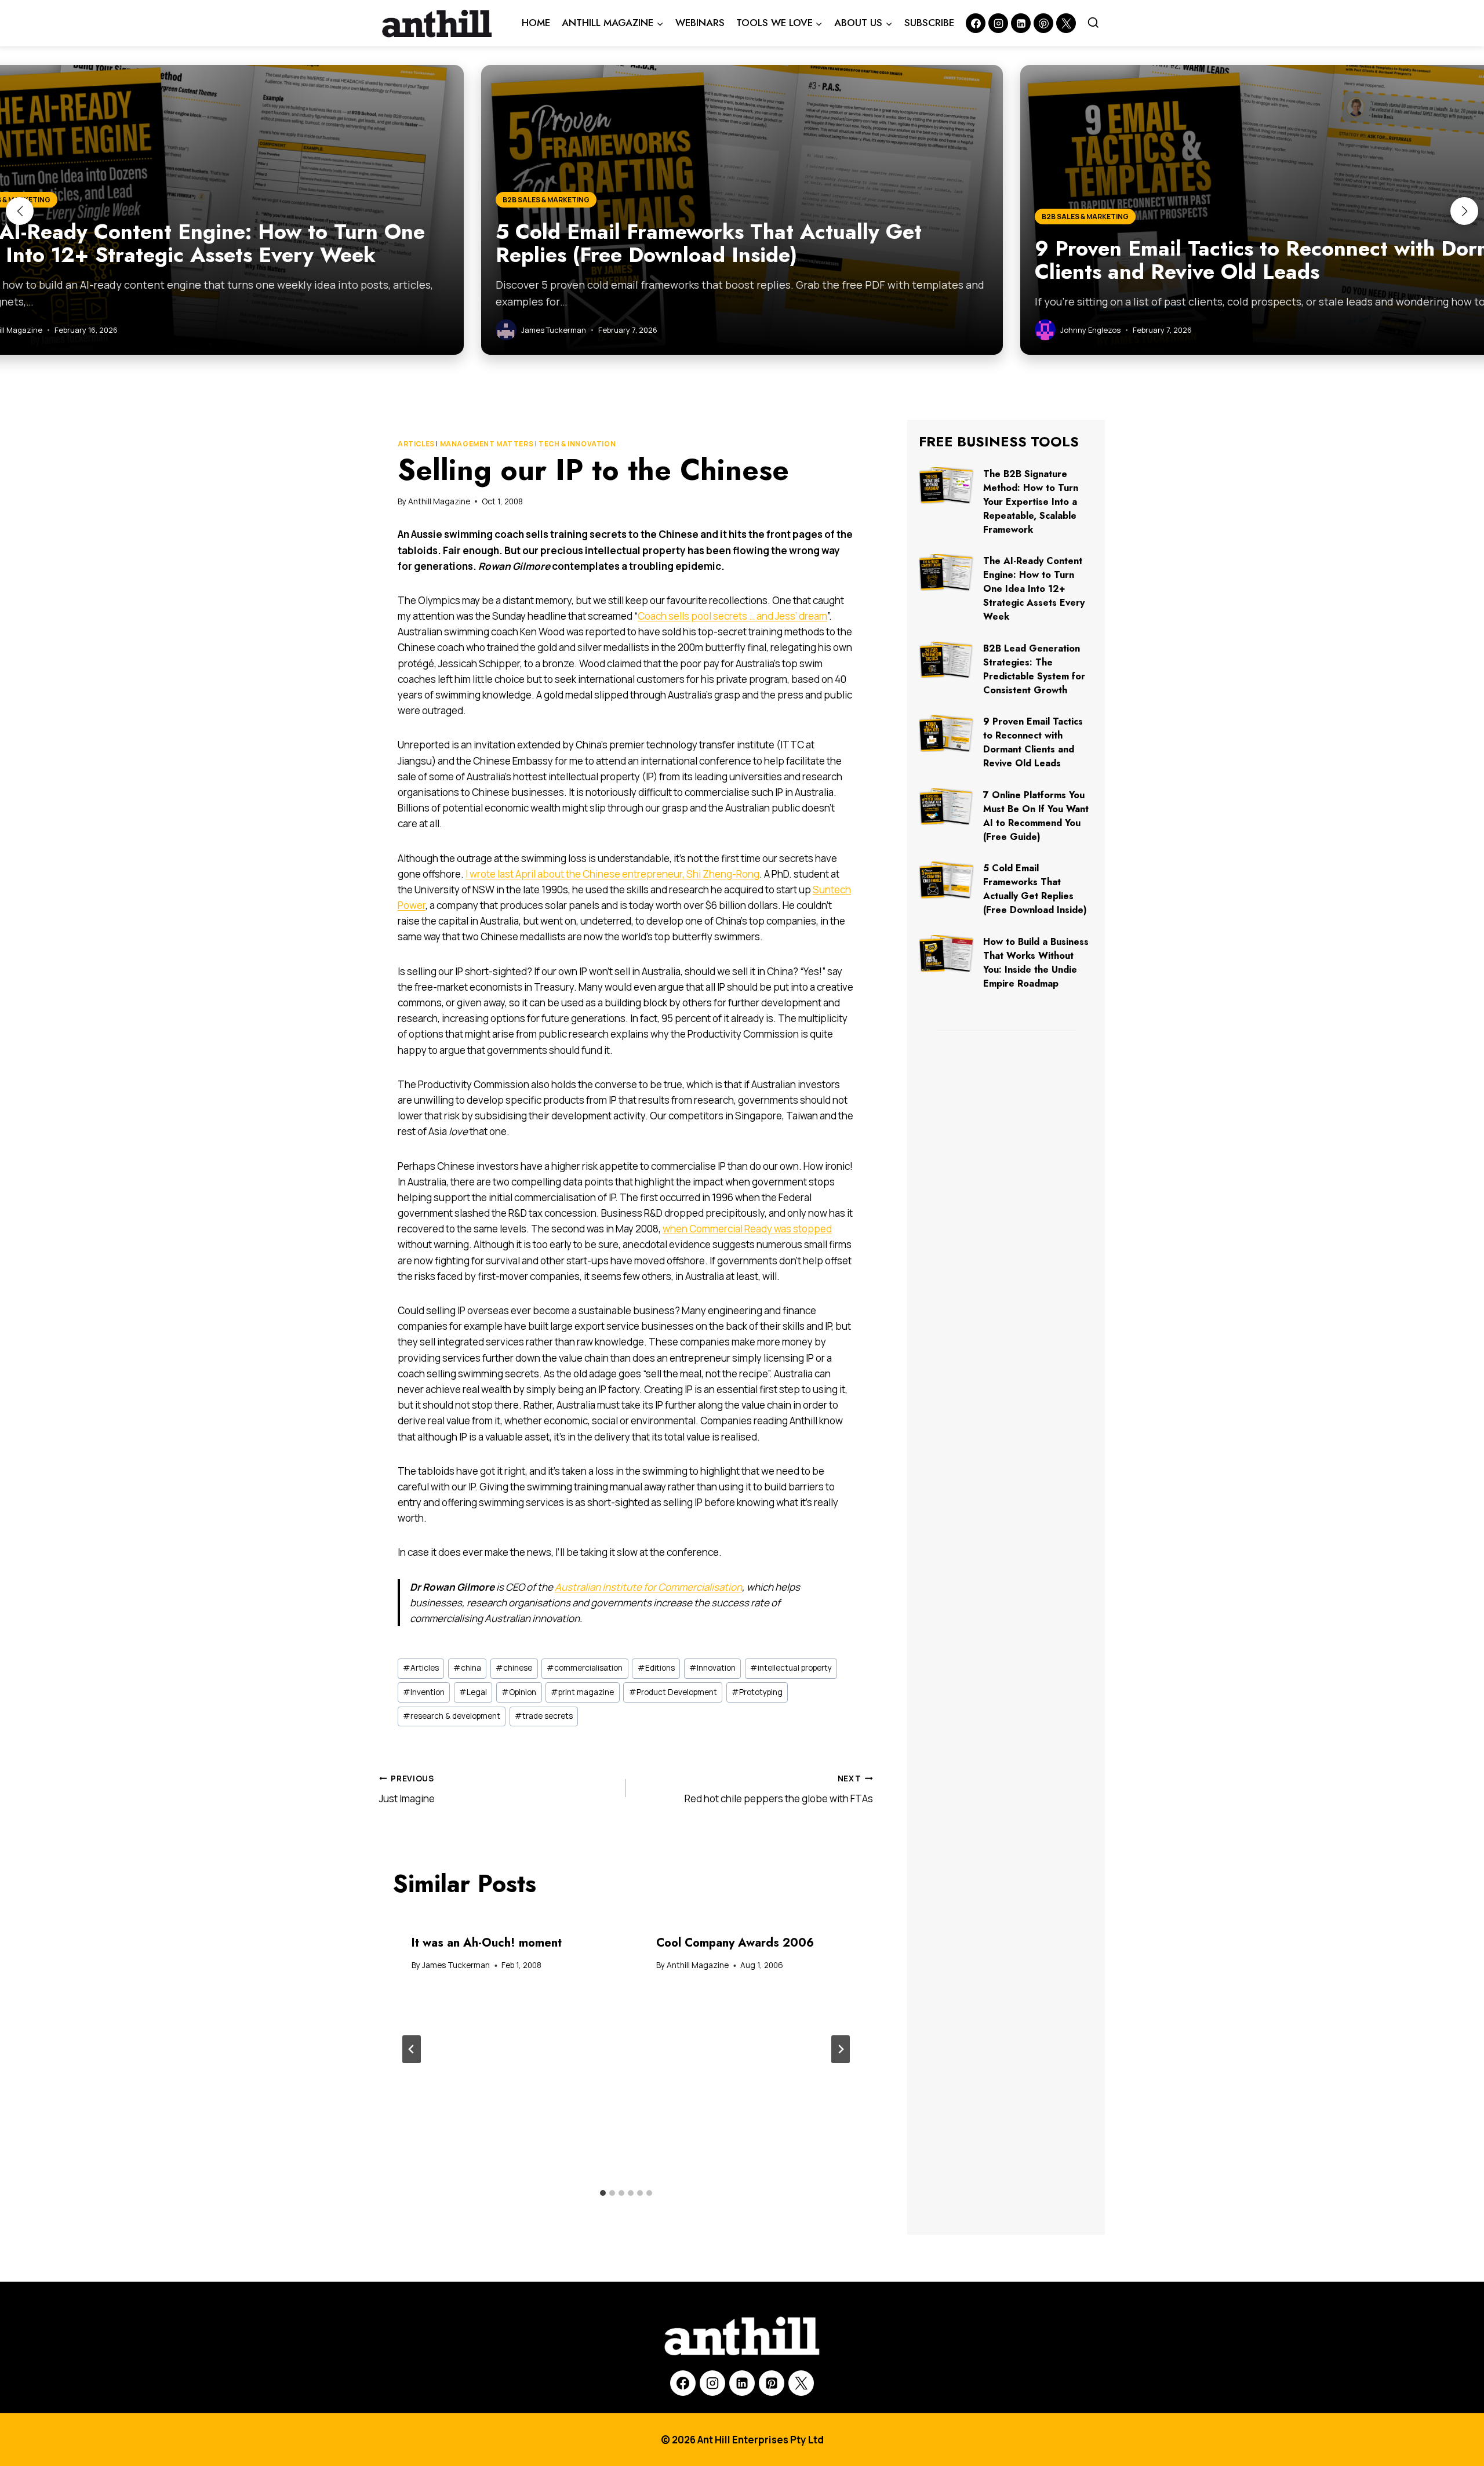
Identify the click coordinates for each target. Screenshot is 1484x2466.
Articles (416, 444)
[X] (801, 2383)
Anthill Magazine (439, 501)
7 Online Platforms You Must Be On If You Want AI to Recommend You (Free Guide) (1036, 816)
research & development (452, 1716)
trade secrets (544, 1716)
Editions (656, 1668)
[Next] (841, 2049)
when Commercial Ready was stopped (747, 1229)
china (467, 1668)
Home (536, 23)
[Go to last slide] (412, 2049)
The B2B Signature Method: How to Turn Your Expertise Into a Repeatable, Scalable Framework (1031, 502)
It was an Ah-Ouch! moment (487, 1943)
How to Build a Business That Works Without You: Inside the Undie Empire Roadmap (1036, 963)
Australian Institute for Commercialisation (648, 1587)
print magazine (582, 1692)
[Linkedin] (1021, 23)
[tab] (603, 2193)
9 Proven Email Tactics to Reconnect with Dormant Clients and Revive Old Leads (1033, 742)
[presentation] (946, 485)
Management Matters (487, 444)
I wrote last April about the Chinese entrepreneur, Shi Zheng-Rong (612, 874)
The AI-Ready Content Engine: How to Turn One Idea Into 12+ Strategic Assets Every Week (1034, 589)
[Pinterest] (1043, 23)
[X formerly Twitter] (1066, 23)
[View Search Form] (1093, 23)
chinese (514, 1668)
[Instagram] (998, 23)
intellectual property (791, 1668)
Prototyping (757, 1692)
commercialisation (585, 1668)
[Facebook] (976, 23)
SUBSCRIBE (929, 23)
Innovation (712, 1668)
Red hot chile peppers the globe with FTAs (779, 1789)
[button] (20, 211)
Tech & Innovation (577, 444)
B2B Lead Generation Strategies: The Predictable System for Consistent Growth (1034, 669)
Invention (424, 1692)
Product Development (673, 1692)
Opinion (519, 1692)
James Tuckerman (456, 1965)
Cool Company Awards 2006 (735, 1943)
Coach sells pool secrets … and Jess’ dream (732, 616)
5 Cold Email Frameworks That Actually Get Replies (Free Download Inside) (1035, 889)
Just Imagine (407, 1789)
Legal (473, 1692)
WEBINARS (700, 23)
